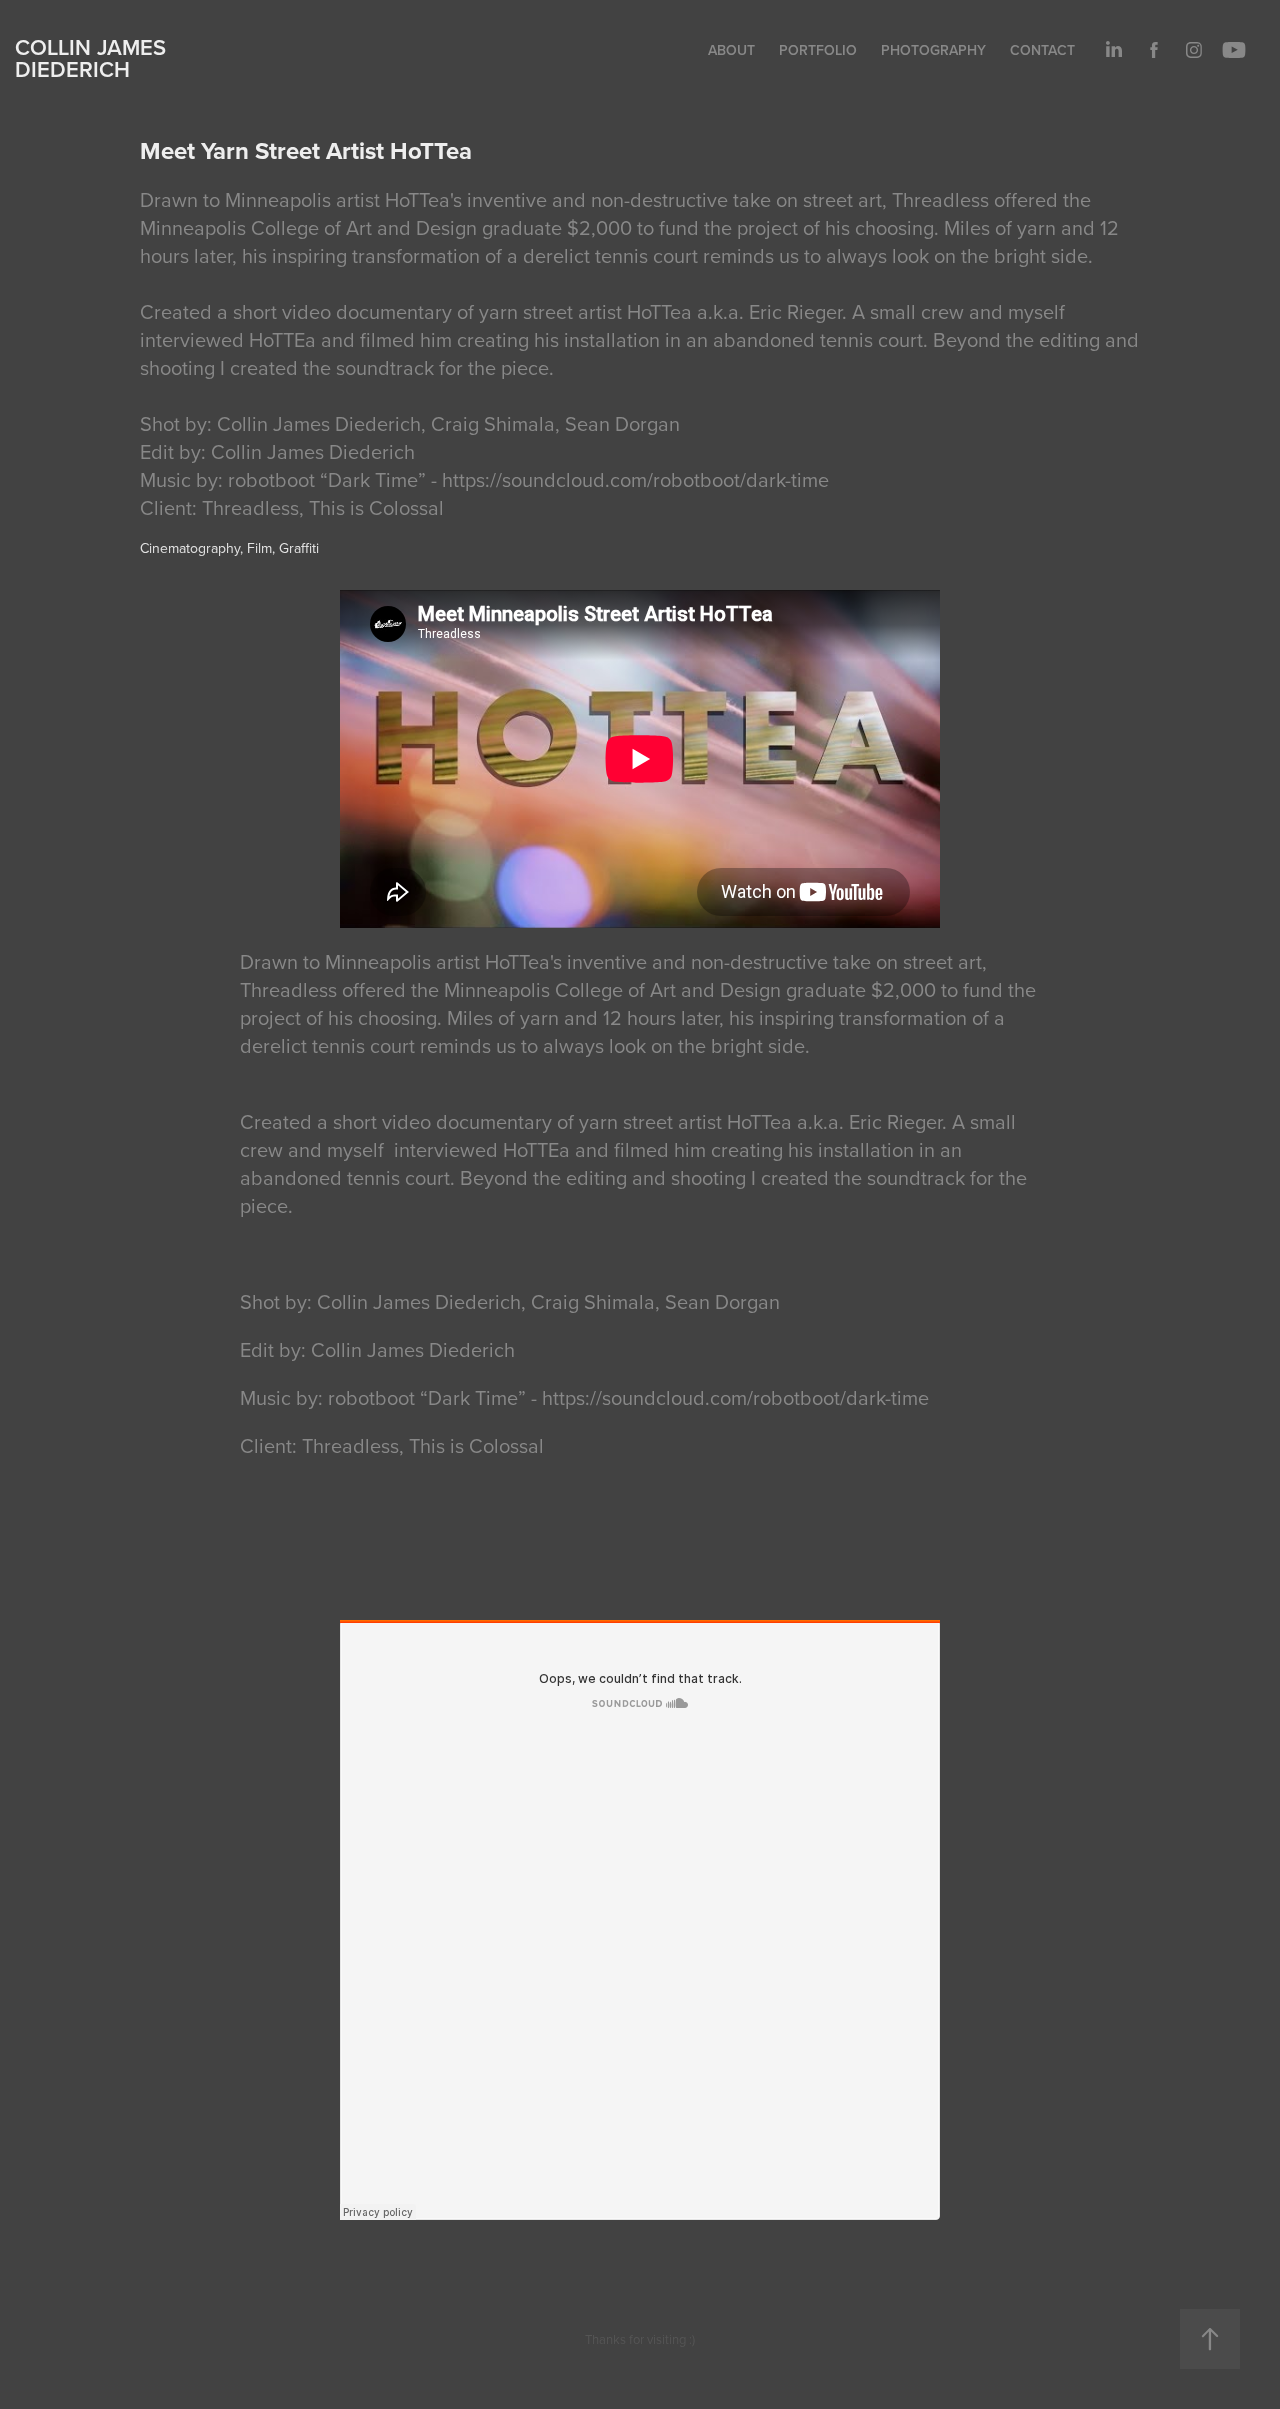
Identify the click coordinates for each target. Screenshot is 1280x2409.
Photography (933, 50)
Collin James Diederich (90, 58)
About (731, 50)
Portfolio (818, 50)
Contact (1042, 50)
